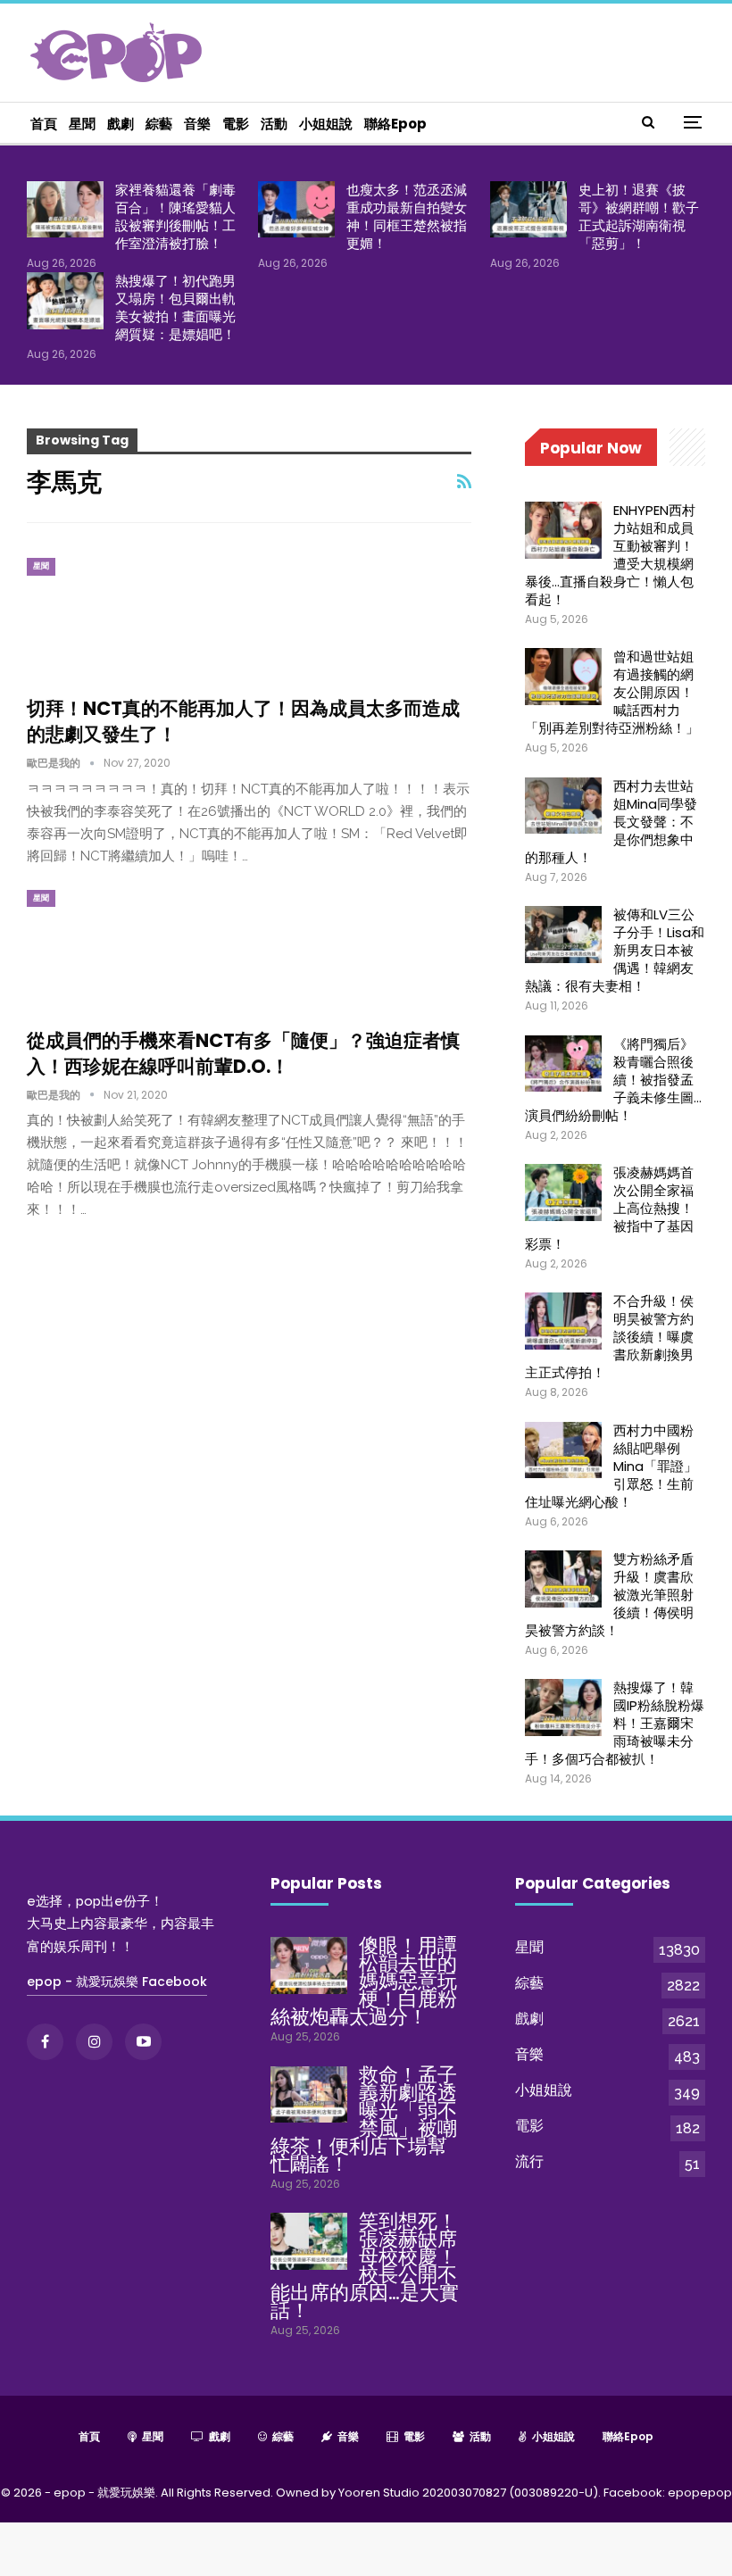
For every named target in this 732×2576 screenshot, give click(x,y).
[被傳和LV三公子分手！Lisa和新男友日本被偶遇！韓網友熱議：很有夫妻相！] (563, 935)
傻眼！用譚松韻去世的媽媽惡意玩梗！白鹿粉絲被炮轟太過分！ (364, 1981)
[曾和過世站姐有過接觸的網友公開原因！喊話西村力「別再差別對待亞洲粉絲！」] (563, 677)
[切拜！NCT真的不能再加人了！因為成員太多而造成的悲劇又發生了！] (121, 618)
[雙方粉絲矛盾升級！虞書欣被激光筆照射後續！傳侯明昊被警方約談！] (563, 1579)
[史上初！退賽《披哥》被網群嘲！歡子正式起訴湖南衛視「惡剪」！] (528, 210)
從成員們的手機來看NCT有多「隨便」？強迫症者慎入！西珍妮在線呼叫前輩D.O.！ (243, 1053)
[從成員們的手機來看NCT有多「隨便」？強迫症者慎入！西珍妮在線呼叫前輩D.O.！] (121, 950)
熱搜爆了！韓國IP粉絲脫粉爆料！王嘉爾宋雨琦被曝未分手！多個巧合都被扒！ (615, 1723)
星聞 (82, 124)
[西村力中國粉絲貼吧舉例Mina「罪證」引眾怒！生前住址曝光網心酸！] (563, 1450)
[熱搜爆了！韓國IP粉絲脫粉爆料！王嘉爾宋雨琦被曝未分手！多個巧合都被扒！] (563, 1708)
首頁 (44, 124)
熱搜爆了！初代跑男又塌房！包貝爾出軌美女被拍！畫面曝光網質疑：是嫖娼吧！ (175, 307)
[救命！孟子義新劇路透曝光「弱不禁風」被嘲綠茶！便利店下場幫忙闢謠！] (309, 2095)
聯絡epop (395, 124)
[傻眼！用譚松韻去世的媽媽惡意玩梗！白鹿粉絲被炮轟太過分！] (309, 1965)
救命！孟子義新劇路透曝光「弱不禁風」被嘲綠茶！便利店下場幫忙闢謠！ (364, 2119)
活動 (274, 124)
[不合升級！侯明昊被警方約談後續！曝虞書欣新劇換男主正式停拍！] (563, 1321)
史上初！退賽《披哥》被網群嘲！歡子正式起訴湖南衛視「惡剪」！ (639, 216)
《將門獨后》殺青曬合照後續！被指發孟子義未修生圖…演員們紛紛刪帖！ (613, 1080)
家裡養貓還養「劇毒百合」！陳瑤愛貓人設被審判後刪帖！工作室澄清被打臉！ (175, 216)
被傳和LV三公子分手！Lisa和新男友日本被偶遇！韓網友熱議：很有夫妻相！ (615, 950)
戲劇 (121, 124)
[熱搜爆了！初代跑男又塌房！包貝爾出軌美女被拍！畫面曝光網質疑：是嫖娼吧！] (65, 301)
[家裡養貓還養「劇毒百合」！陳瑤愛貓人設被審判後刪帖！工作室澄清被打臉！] (65, 210)
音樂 (197, 124)
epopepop (700, 2493)
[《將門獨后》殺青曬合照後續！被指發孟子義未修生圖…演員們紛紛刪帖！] (563, 1064)
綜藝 (159, 124)
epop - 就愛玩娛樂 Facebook (117, 1982)
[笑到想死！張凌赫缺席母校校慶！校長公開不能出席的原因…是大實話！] (309, 2241)
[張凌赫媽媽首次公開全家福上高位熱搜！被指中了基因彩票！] (563, 1192)
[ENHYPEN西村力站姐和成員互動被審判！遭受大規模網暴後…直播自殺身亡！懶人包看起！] (563, 530)
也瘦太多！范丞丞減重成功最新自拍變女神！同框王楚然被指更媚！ (407, 216)
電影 (236, 124)
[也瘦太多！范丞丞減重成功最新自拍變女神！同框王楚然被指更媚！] (296, 210)
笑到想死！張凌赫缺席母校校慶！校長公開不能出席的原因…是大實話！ (365, 2266)
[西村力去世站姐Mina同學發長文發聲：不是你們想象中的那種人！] (563, 806)
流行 (529, 2161)
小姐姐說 (326, 124)
